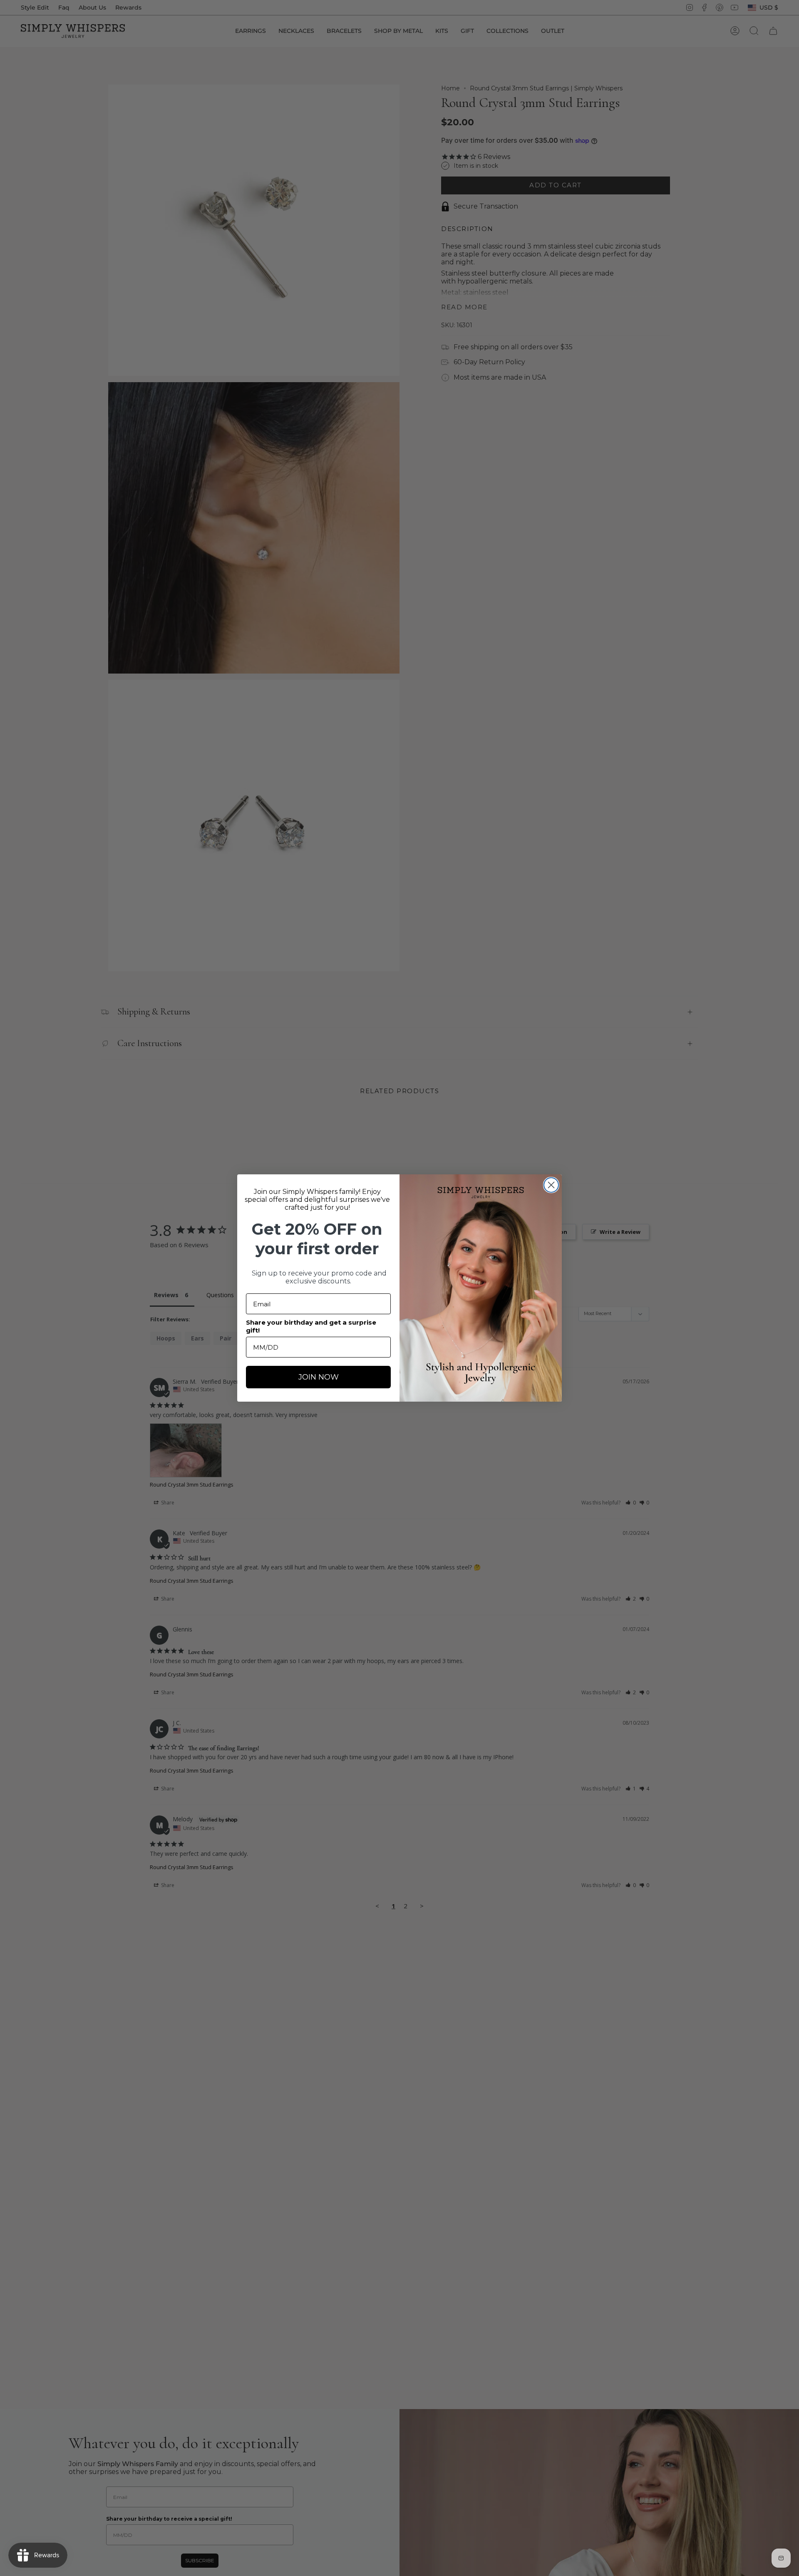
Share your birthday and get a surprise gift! (311, 1326)
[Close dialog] (551, 1185)
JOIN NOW (319, 1377)
